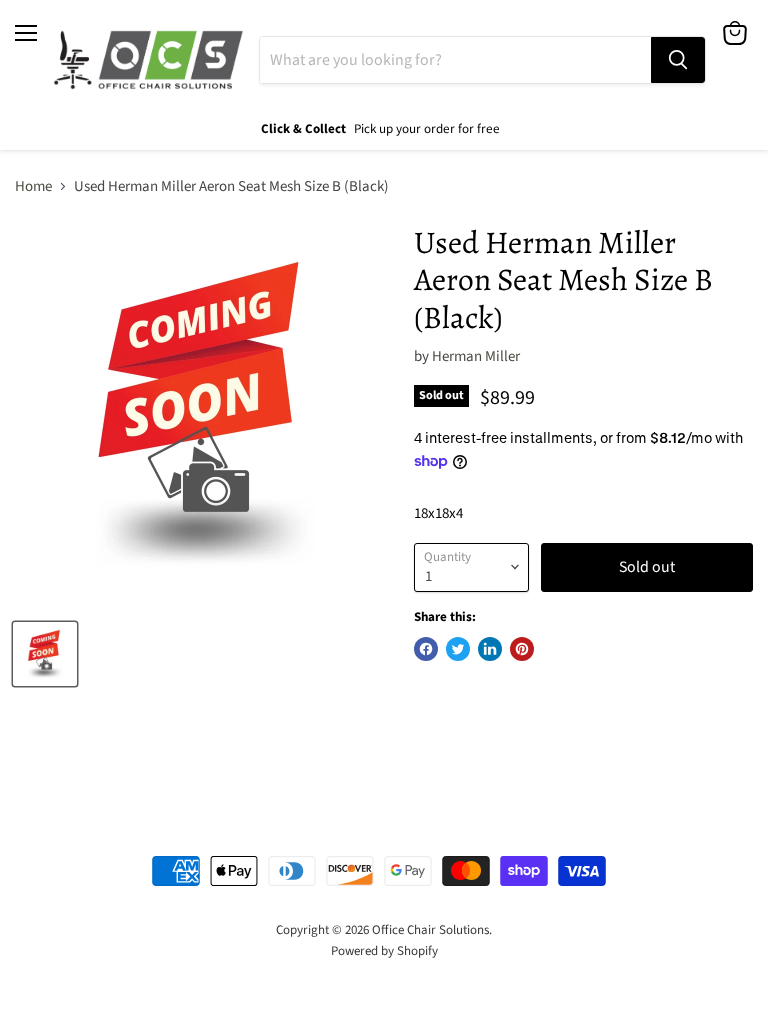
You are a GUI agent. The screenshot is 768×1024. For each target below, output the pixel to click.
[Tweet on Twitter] (458, 649)
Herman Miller (476, 356)
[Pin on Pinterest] (522, 649)
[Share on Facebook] (426, 649)
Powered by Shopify (384, 951)
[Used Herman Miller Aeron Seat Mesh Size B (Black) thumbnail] (45, 654)
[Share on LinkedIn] (490, 649)
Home (33, 186)
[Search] (678, 60)
